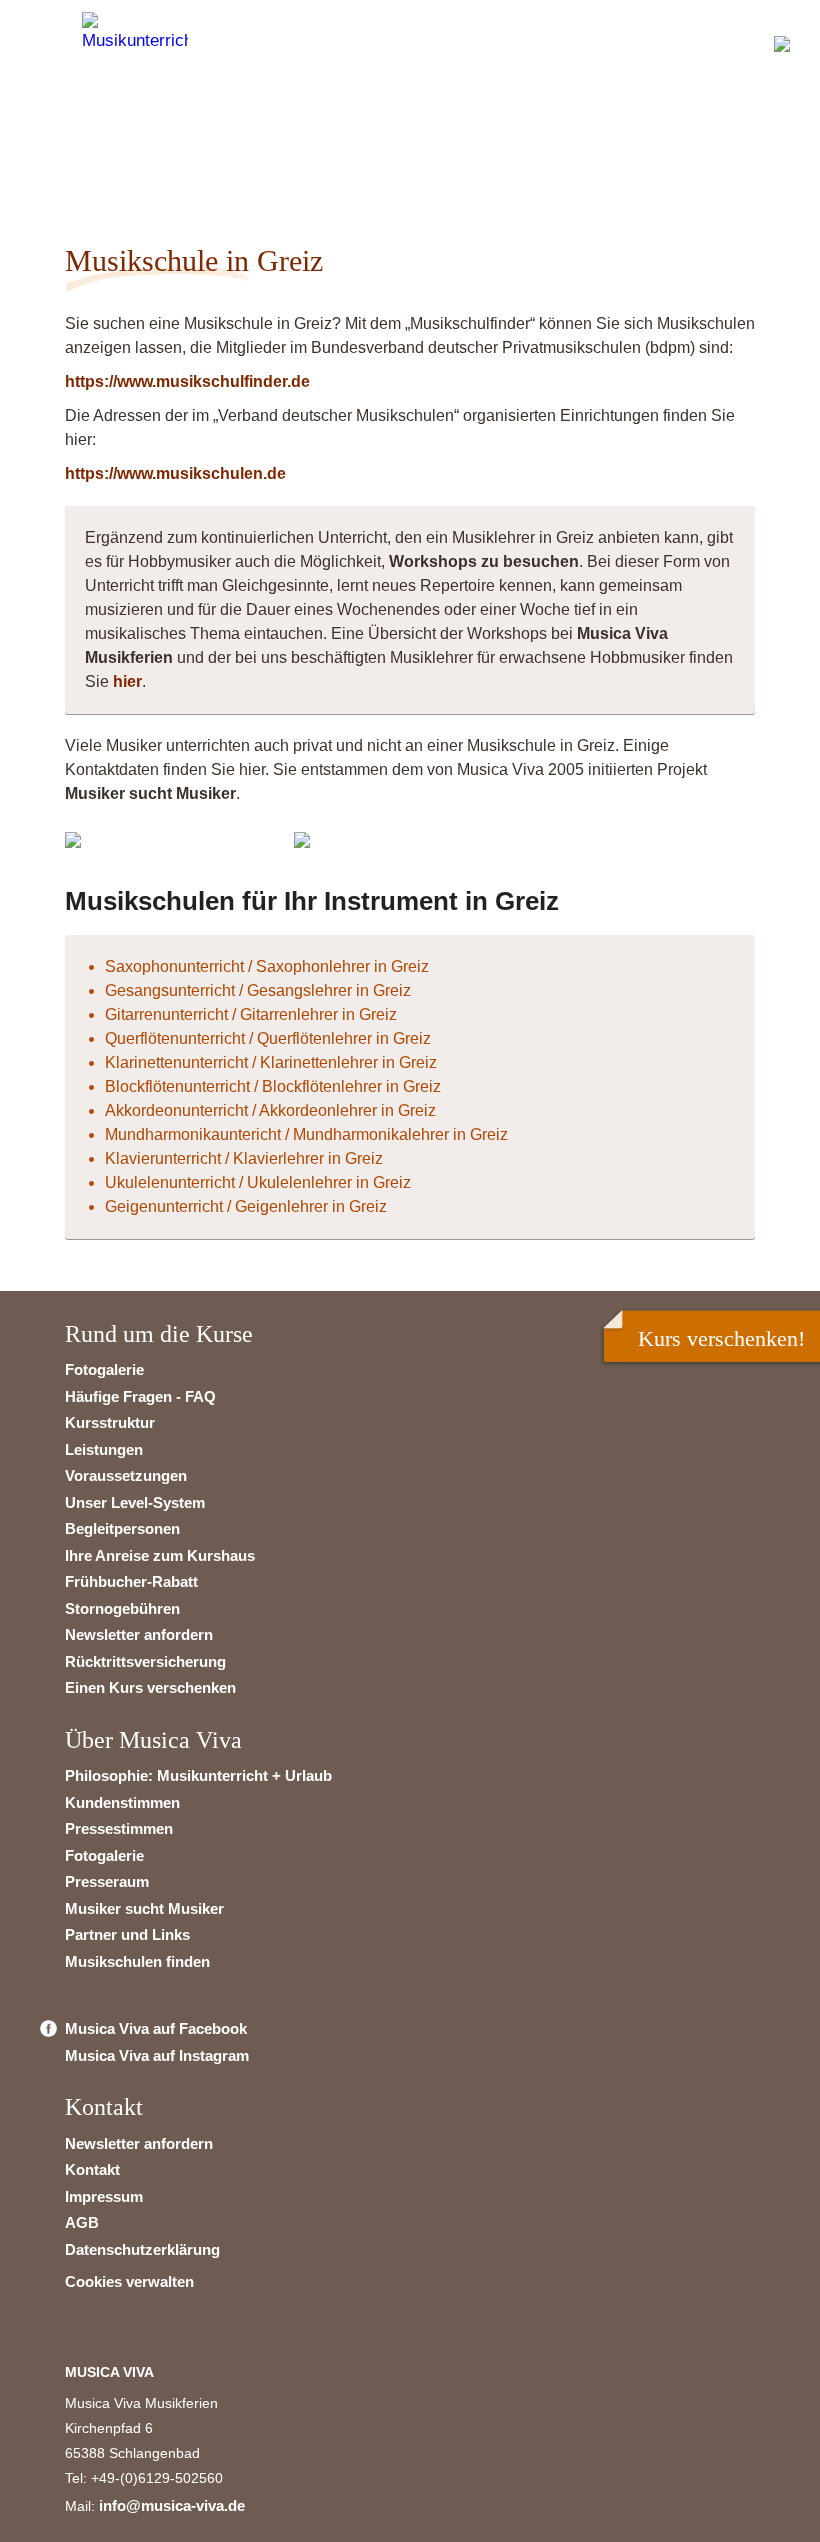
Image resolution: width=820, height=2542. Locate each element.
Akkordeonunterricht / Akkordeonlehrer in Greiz (270, 1110)
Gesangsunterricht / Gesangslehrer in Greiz (258, 990)
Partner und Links (127, 1934)
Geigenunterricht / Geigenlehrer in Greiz (246, 1206)
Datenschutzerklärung (142, 2249)
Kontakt (92, 2169)
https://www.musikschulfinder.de (187, 381)
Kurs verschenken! (721, 1338)
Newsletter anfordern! (167, 145)
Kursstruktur (110, 1422)
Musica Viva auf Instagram (157, 2055)
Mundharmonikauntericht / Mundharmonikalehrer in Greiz (306, 1134)
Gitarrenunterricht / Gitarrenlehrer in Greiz (251, 1014)
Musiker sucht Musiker (144, 1908)
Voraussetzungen (126, 1475)
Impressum (104, 2196)
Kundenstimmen (122, 1802)
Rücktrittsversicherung (145, 1661)
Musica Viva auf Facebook (156, 2028)
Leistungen (104, 1449)
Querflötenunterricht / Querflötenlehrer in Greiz (268, 1038)
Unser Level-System (135, 1502)
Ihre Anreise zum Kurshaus (160, 1555)
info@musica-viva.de (172, 2505)
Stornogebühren (122, 1608)
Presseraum (107, 1881)
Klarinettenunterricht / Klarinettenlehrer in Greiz (271, 1062)
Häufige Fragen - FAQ (140, 1396)
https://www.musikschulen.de (175, 473)
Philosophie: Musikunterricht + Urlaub (198, 1775)
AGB (82, 2222)
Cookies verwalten (129, 2281)
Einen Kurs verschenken (150, 1687)
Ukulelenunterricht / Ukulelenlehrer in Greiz (258, 1182)
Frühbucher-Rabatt (131, 1581)
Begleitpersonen (122, 1528)
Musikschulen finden (137, 1961)
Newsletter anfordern (139, 1634)
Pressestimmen (119, 1828)
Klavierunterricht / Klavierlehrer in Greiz (244, 1158)
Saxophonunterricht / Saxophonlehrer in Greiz (267, 966)
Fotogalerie (104, 1369)
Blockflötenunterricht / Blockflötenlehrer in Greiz (273, 1086)
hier (127, 681)
